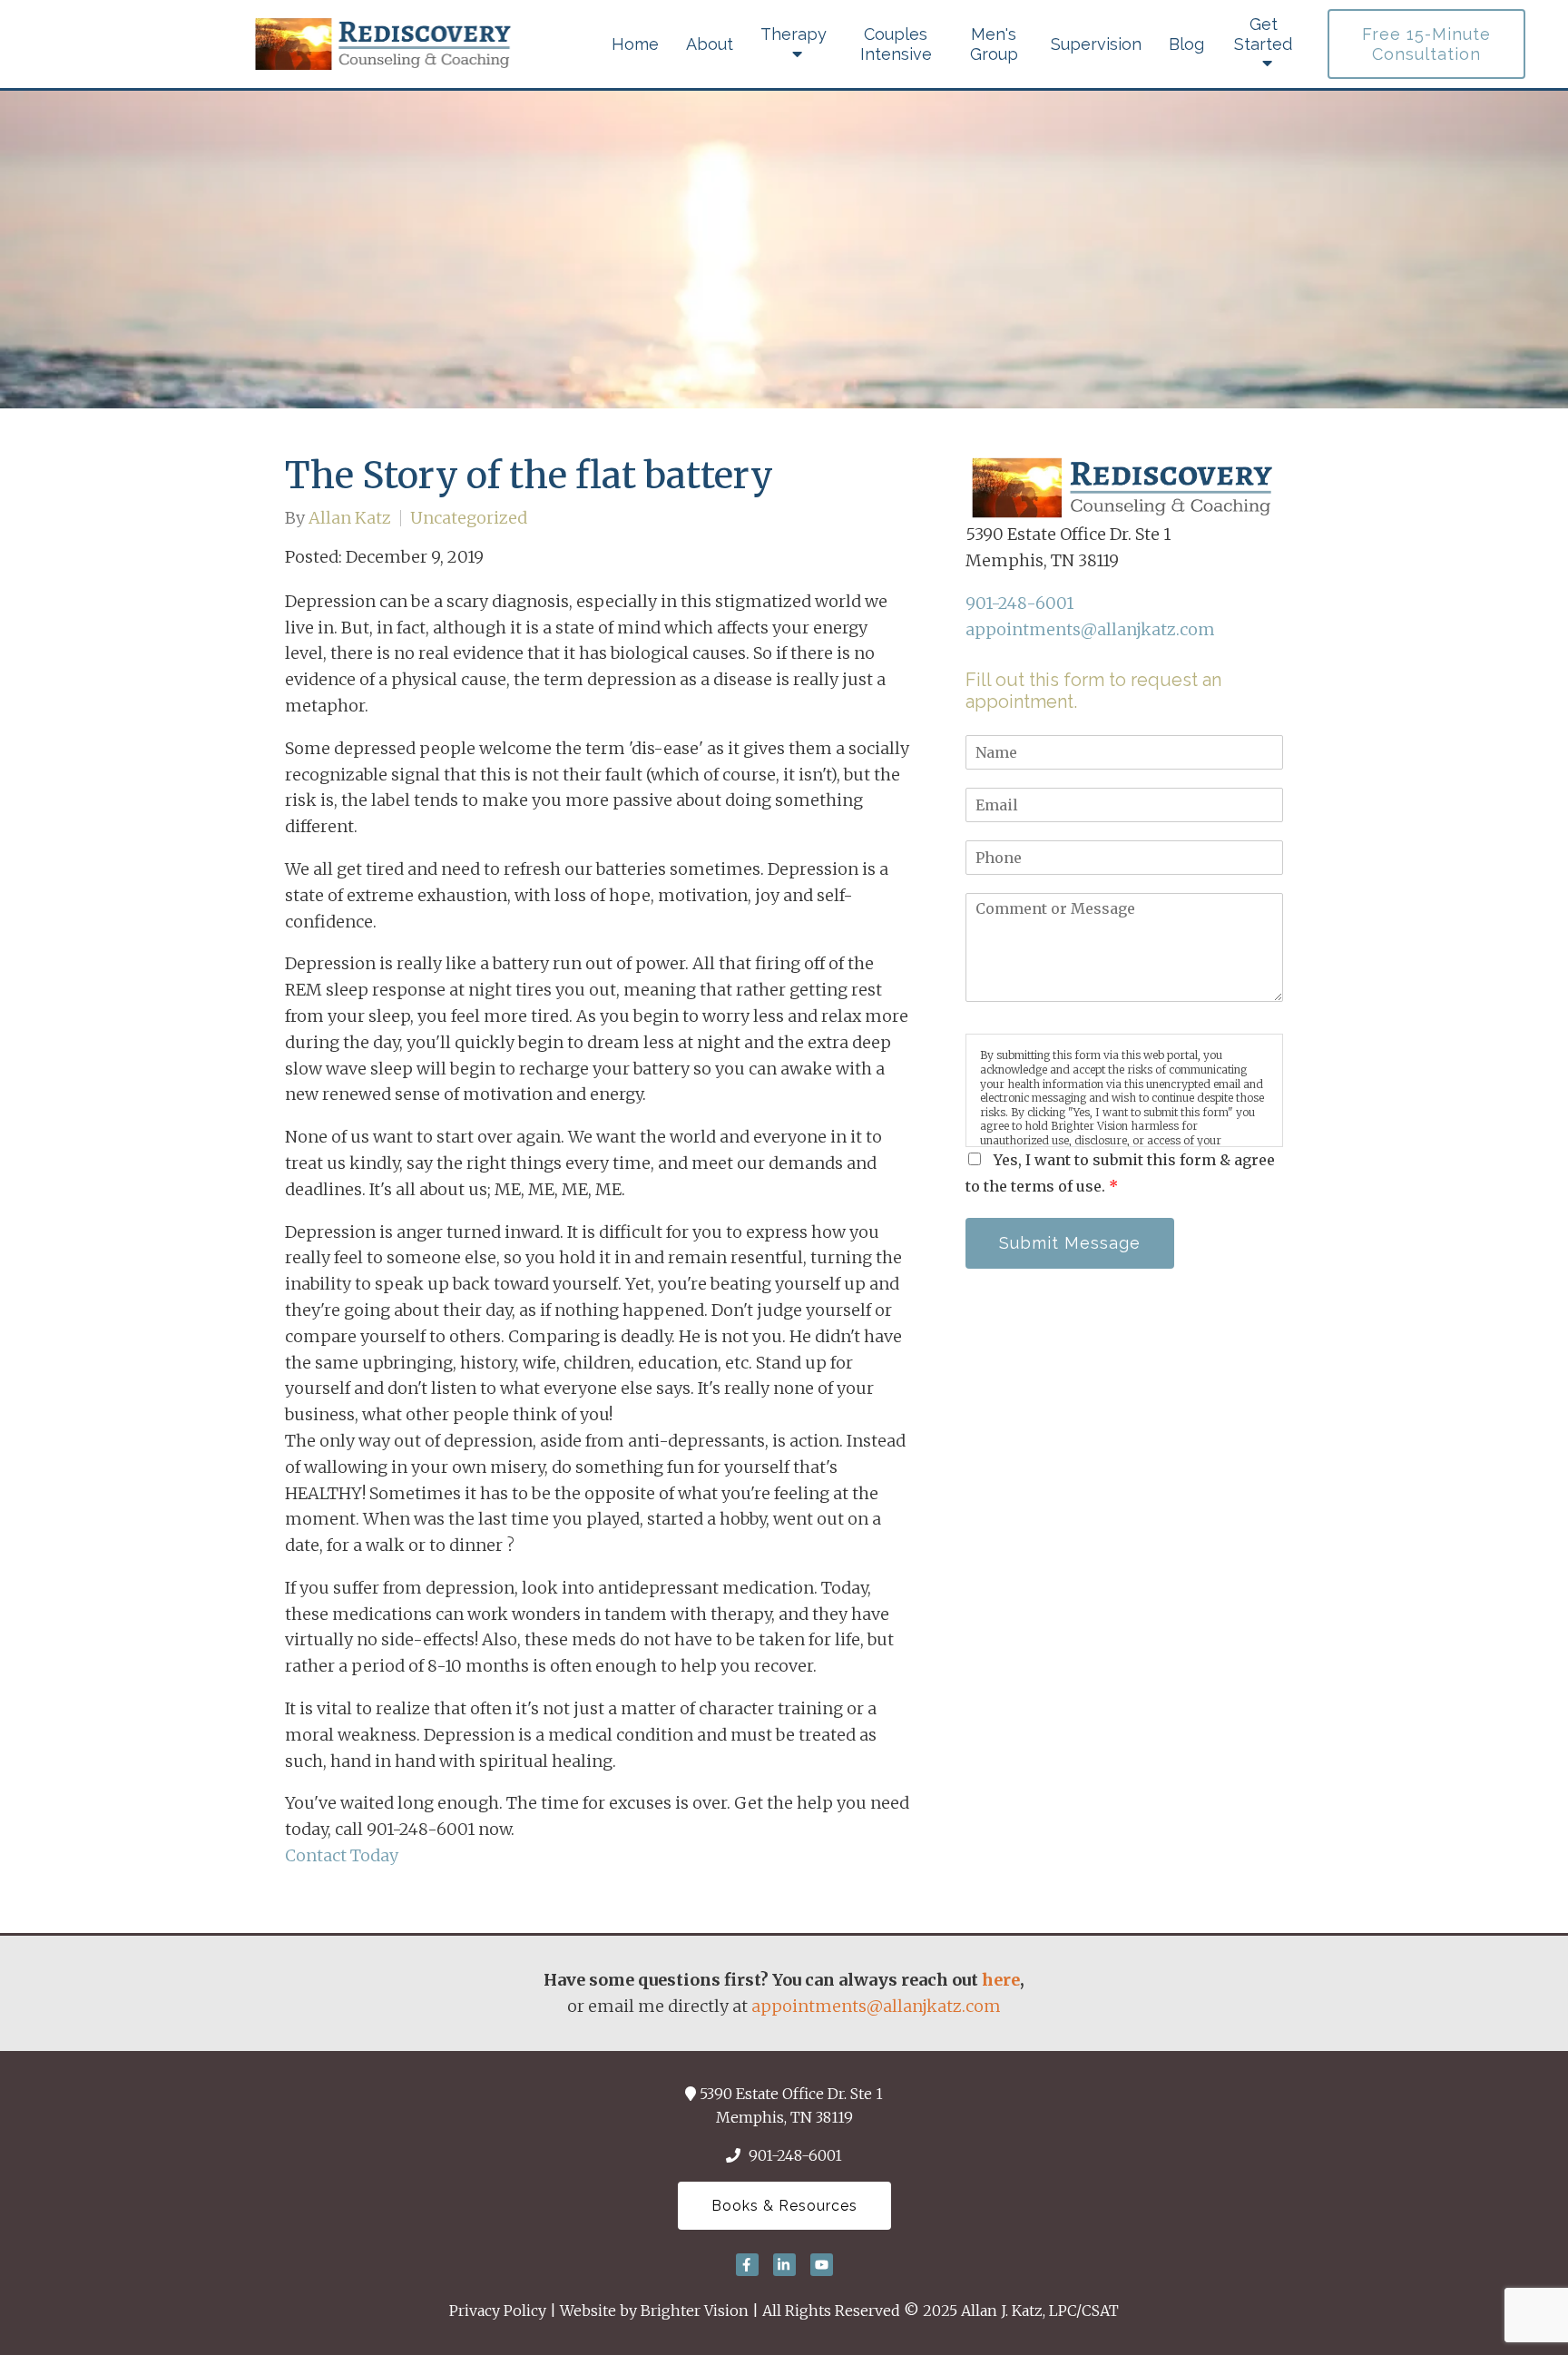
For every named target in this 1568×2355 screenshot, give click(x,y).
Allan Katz (350, 518)
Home (635, 44)
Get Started (1263, 34)
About (710, 44)
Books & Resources (784, 2206)
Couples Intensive (896, 44)
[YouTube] (822, 2265)
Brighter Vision (695, 2311)
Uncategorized (469, 518)
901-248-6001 (1019, 603)
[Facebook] (747, 2265)
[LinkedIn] (784, 2265)
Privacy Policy (498, 2311)
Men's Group (994, 44)
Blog (1186, 44)
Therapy (794, 34)
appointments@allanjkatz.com (1090, 629)
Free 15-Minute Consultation (1426, 44)
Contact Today (342, 1855)
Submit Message (1070, 1243)
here (1001, 1980)
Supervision (1096, 44)
